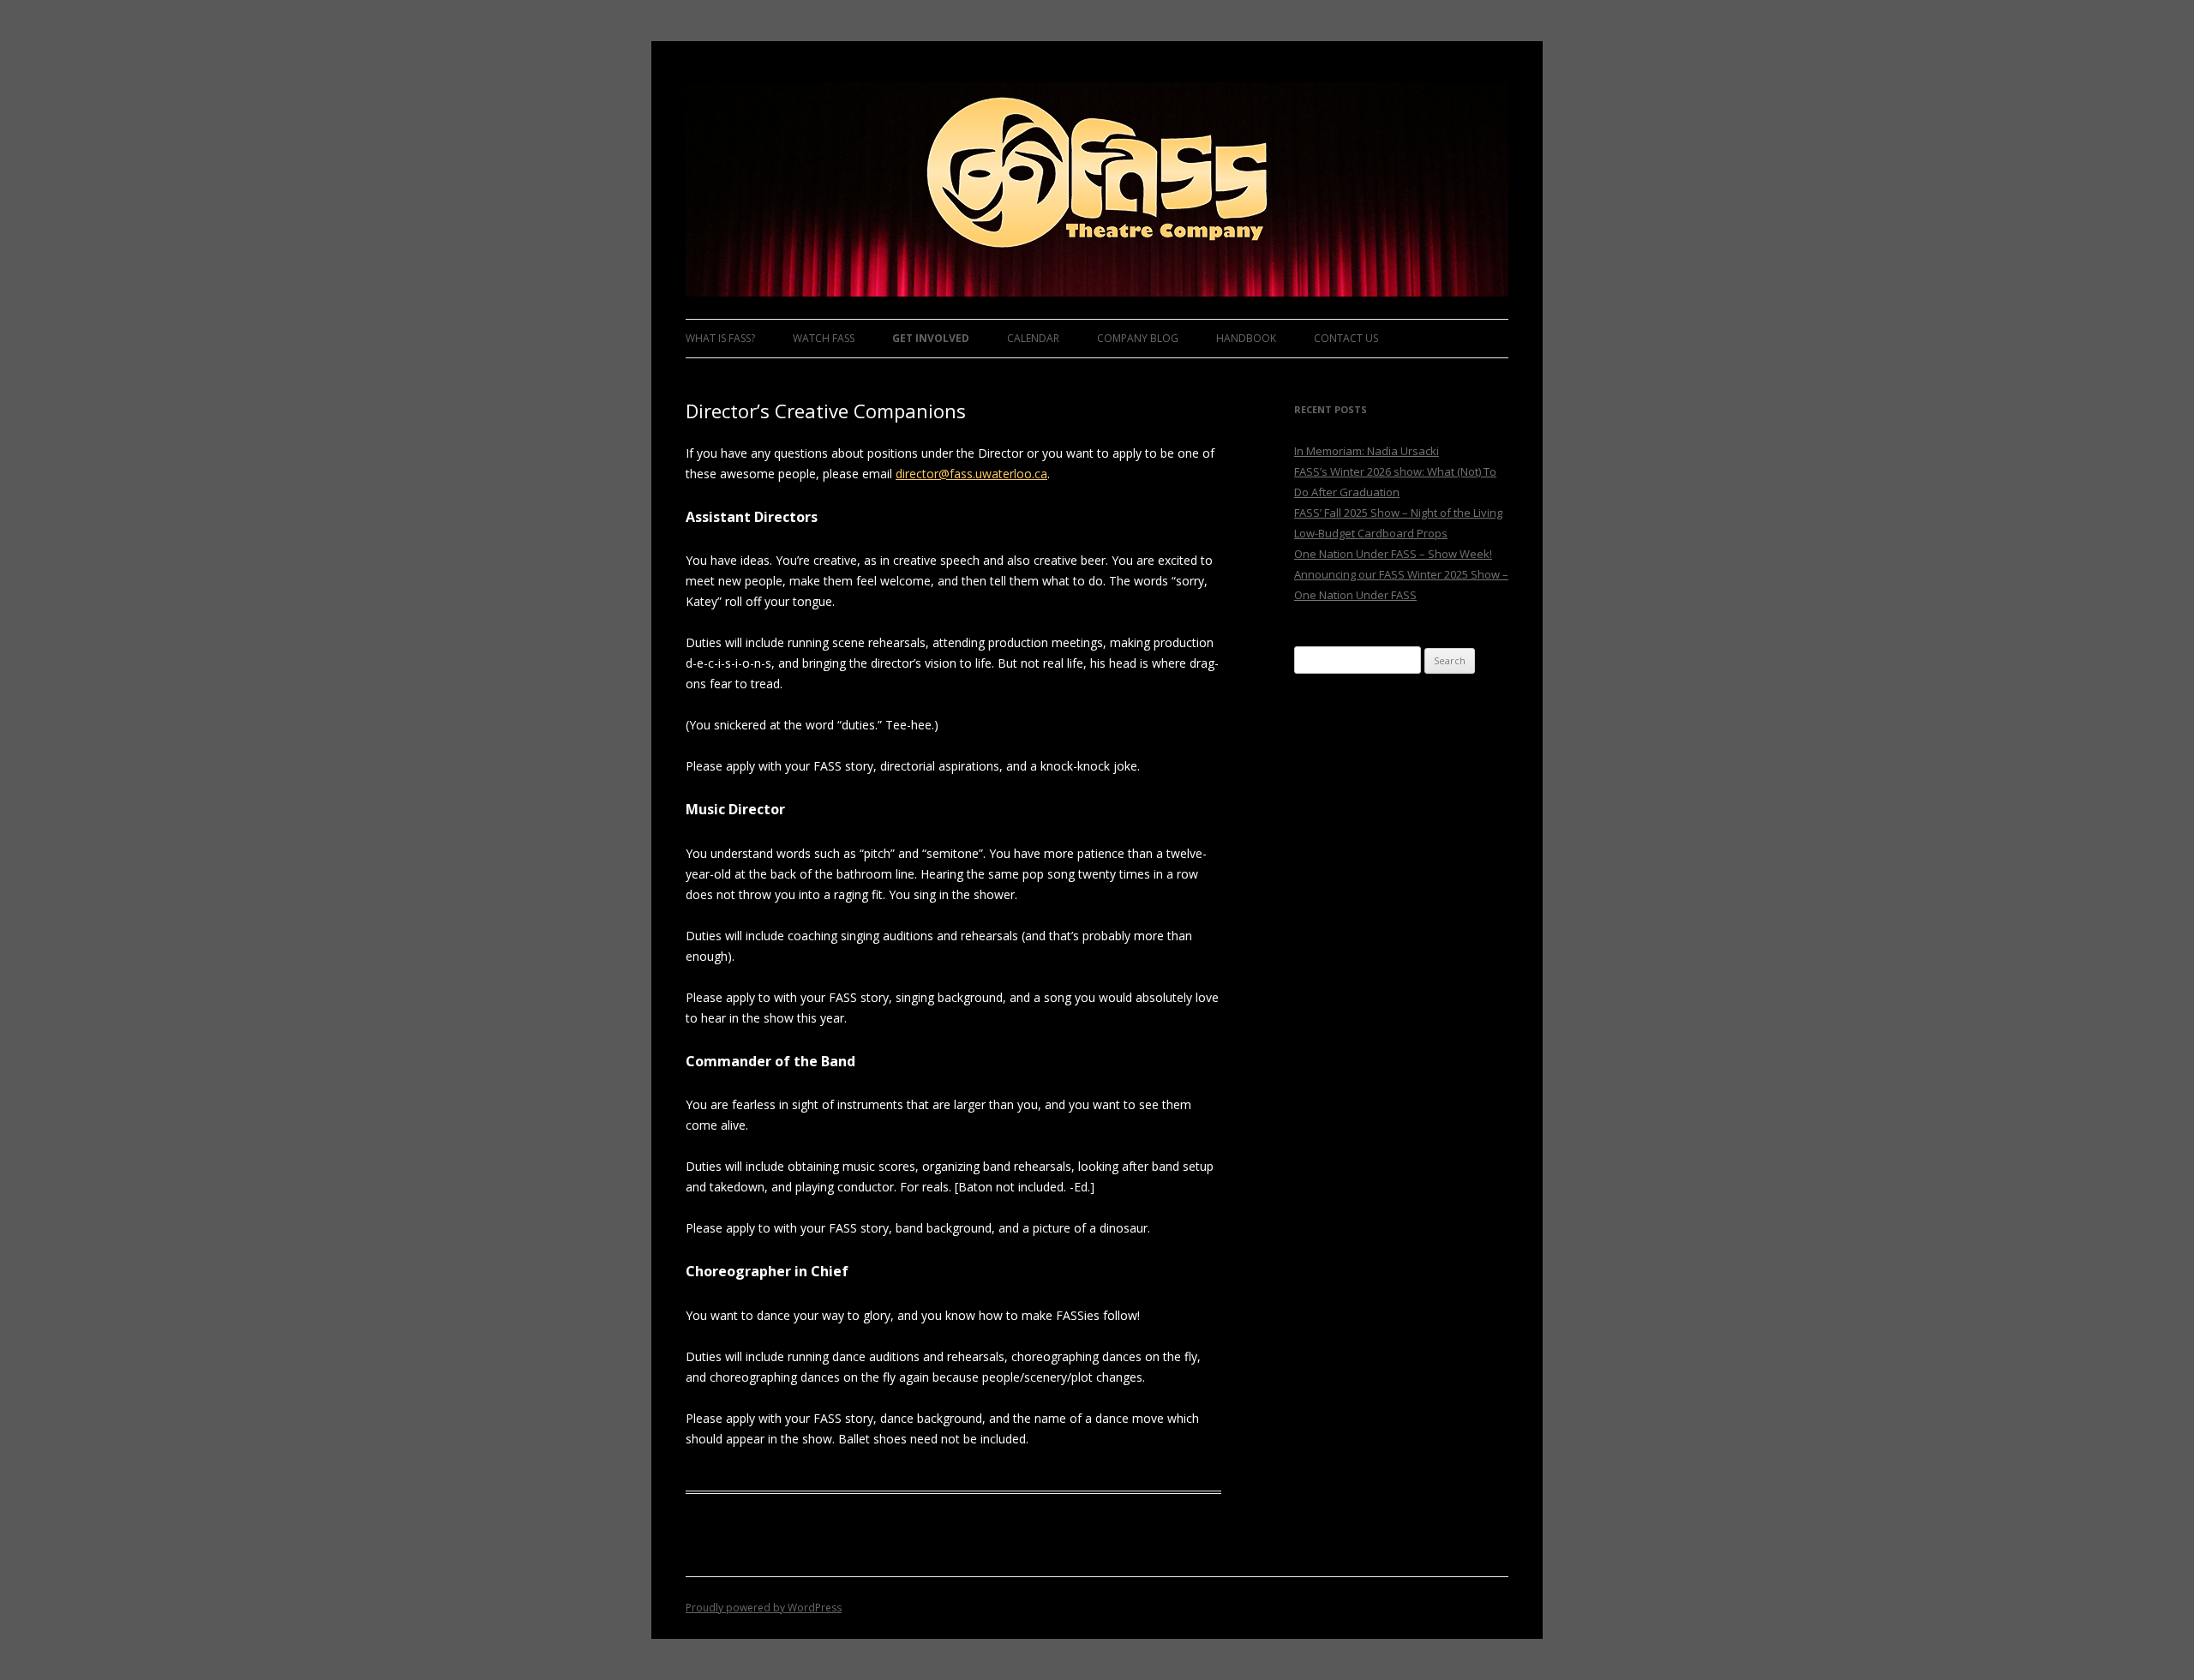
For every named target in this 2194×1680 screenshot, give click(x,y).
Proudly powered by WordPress (764, 1608)
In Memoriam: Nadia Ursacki (1367, 451)
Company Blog (1138, 338)
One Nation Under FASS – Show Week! (1393, 554)
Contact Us (1346, 338)
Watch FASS (824, 338)
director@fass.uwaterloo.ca (971, 474)
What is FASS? (720, 338)
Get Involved (931, 338)
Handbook (1246, 338)
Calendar (1033, 338)
